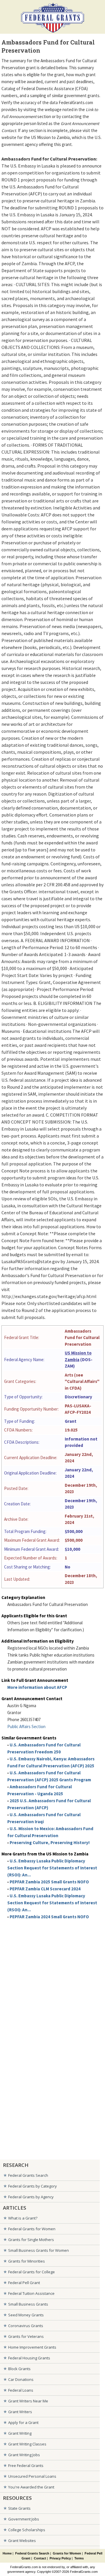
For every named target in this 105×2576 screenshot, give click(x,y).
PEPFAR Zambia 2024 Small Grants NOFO (49, 1917)
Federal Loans (21, 2390)
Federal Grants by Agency (31, 2197)
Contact (40, 2558)
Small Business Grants (28, 2304)
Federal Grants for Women (32, 2229)
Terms (79, 2558)
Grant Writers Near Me (28, 2401)
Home (7, 2553)
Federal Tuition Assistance (31, 2293)
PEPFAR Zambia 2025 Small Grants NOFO (49, 1882)
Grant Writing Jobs (24, 2455)
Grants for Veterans (26, 2336)
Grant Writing (20, 2433)
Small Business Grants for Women (38, 2250)
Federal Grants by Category (33, 2186)
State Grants (19, 2508)
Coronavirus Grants (26, 2326)
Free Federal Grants (26, 2466)
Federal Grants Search (28, 2175)
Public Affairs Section (26, 1726)
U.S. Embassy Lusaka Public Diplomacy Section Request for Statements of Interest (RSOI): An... (52, 1868)
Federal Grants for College (32, 2272)
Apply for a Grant (23, 2422)
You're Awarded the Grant (31, 2487)
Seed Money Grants (26, 2315)
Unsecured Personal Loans (32, 2476)
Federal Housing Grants (29, 2358)
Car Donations (21, 2379)
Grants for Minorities (27, 2261)
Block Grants (19, 2369)
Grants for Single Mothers (31, 2240)
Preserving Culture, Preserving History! (50, 1843)
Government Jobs (24, 2519)
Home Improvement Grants (32, 2347)
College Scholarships (27, 2530)
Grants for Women (67, 2553)
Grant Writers (20, 2412)
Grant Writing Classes (27, 2444)
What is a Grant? (23, 2218)
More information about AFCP (37, 1687)
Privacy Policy (60, 2558)
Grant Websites (22, 2541)
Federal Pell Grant (24, 2283)
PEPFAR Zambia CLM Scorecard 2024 (45, 1889)
